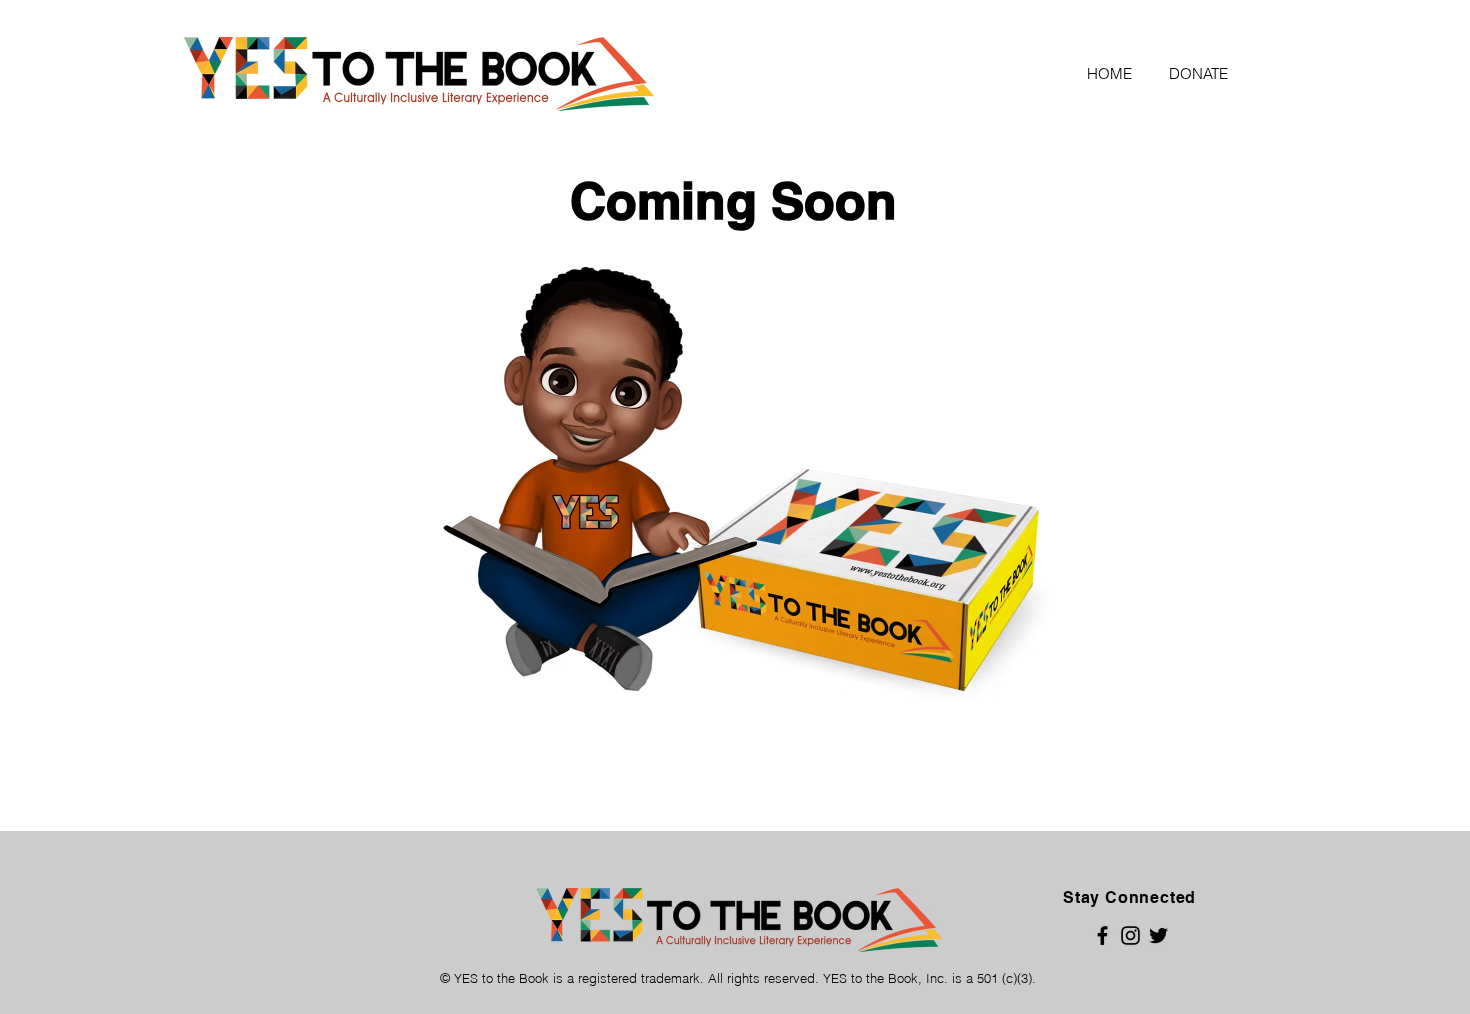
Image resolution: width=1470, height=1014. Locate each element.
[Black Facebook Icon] (1102, 935)
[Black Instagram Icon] (1130, 935)
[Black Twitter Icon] (1158, 935)
